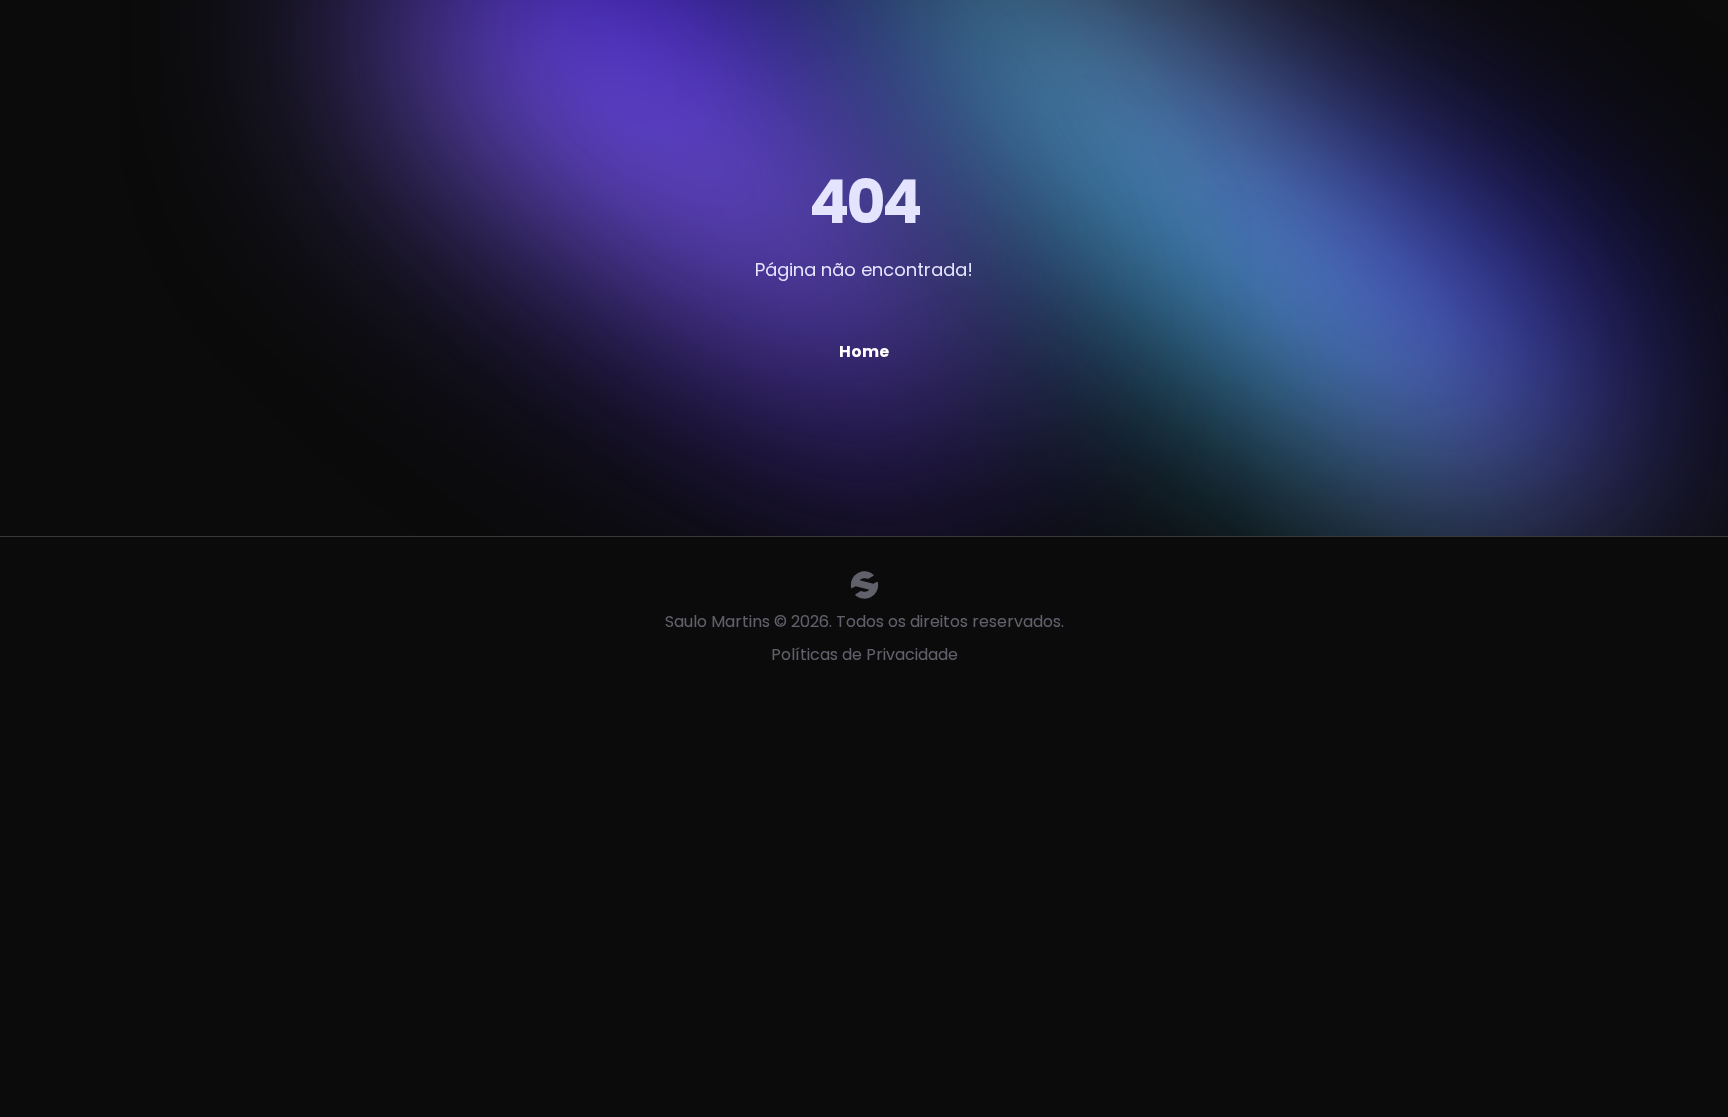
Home (864, 351)
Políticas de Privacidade (864, 654)
